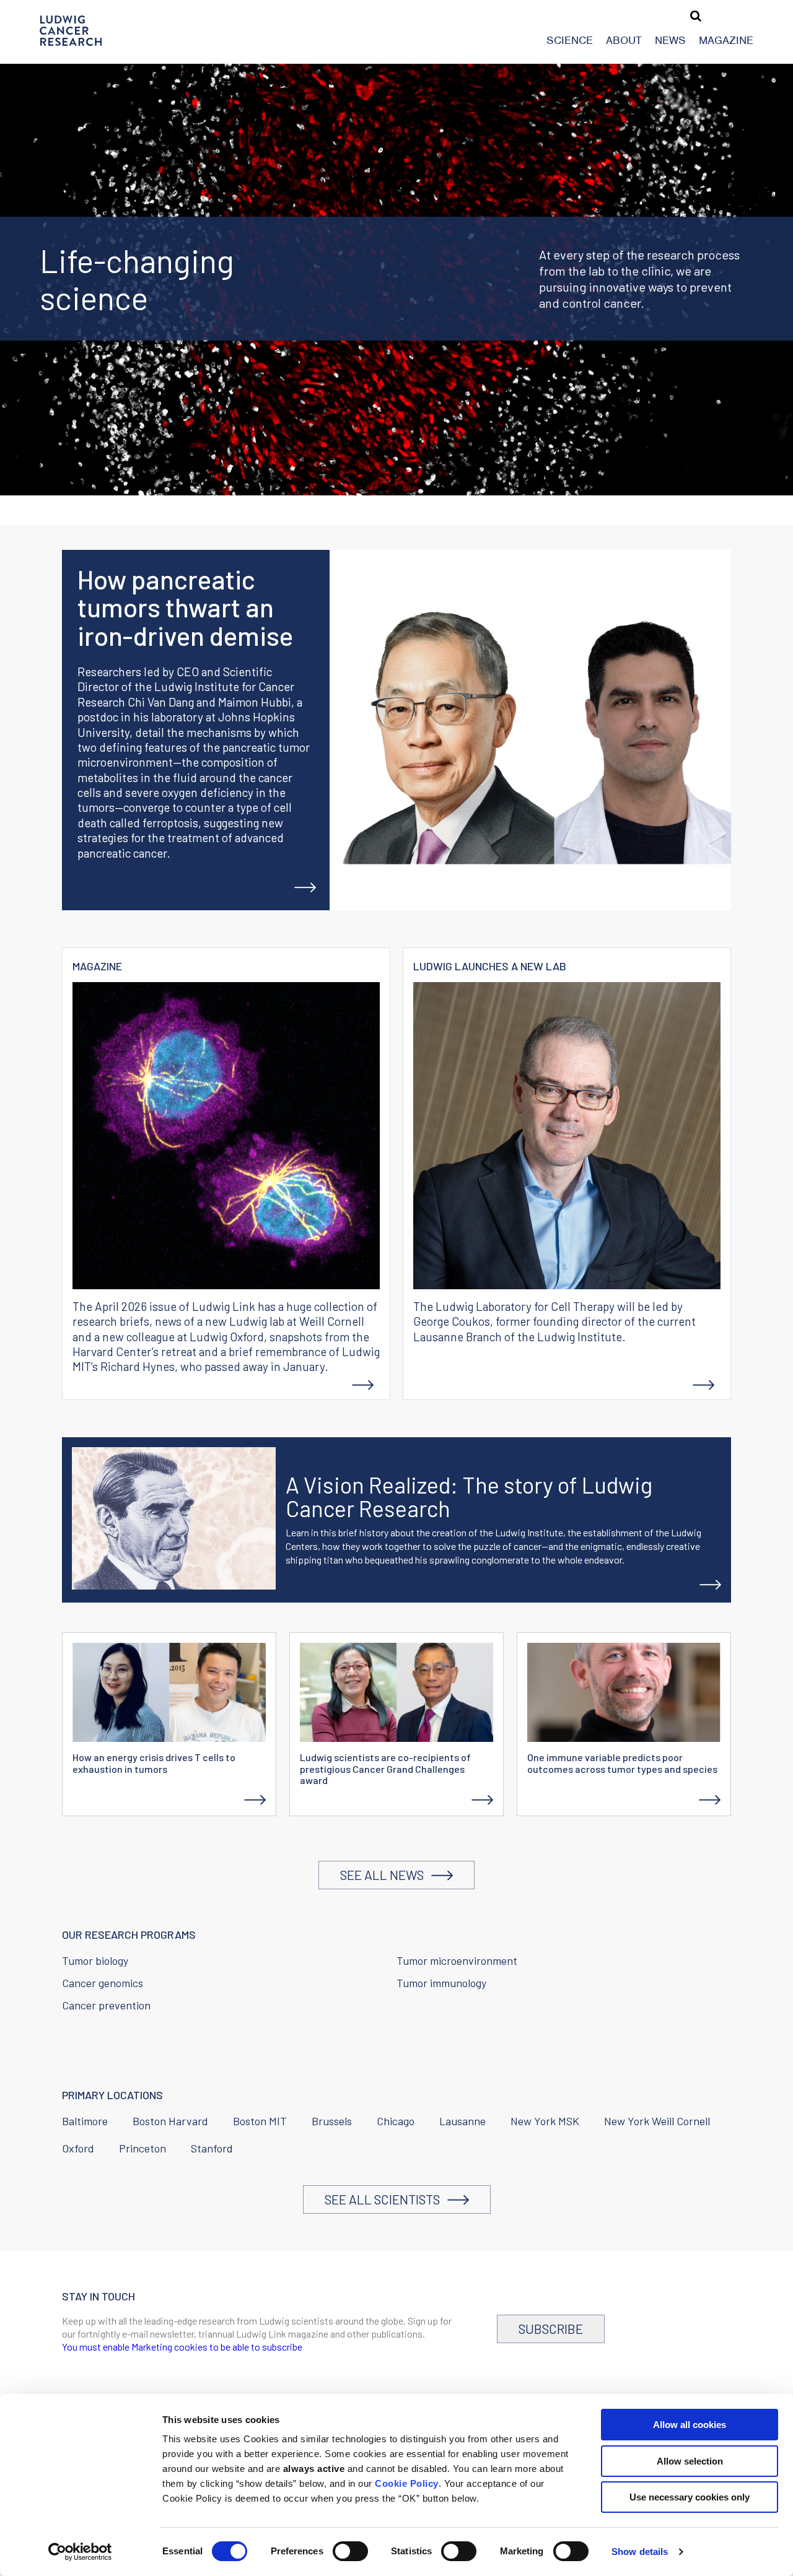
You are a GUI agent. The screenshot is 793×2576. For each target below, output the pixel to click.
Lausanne (462, 2121)
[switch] (350, 2551)
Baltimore (85, 2121)
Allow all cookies (690, 2425)
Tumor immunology (441, 1983)
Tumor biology (95, 1960)
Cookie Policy (407, 2483)
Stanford (212, 2148)
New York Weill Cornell (657, 2121)
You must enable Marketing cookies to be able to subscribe (182, 2347)
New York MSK (545, 2121)
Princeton (142, 2148)
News (670, 40)
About (624, 40)
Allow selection (690, 2461)
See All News (386, 1875)
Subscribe (551, 2329)
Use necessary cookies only (690, 2497)
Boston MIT (260, 2121)
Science (570, 40)
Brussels (332, 2121)
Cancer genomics (103, 1983)
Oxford (78, 2148)
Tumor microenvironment (457, 1960)
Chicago (396, 2121)
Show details (640, 2552)
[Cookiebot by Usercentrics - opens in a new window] (80, 2552)
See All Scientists (386, 2199)
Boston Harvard (170, 2121)
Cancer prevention (106, 2005)
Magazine (726, 40)
